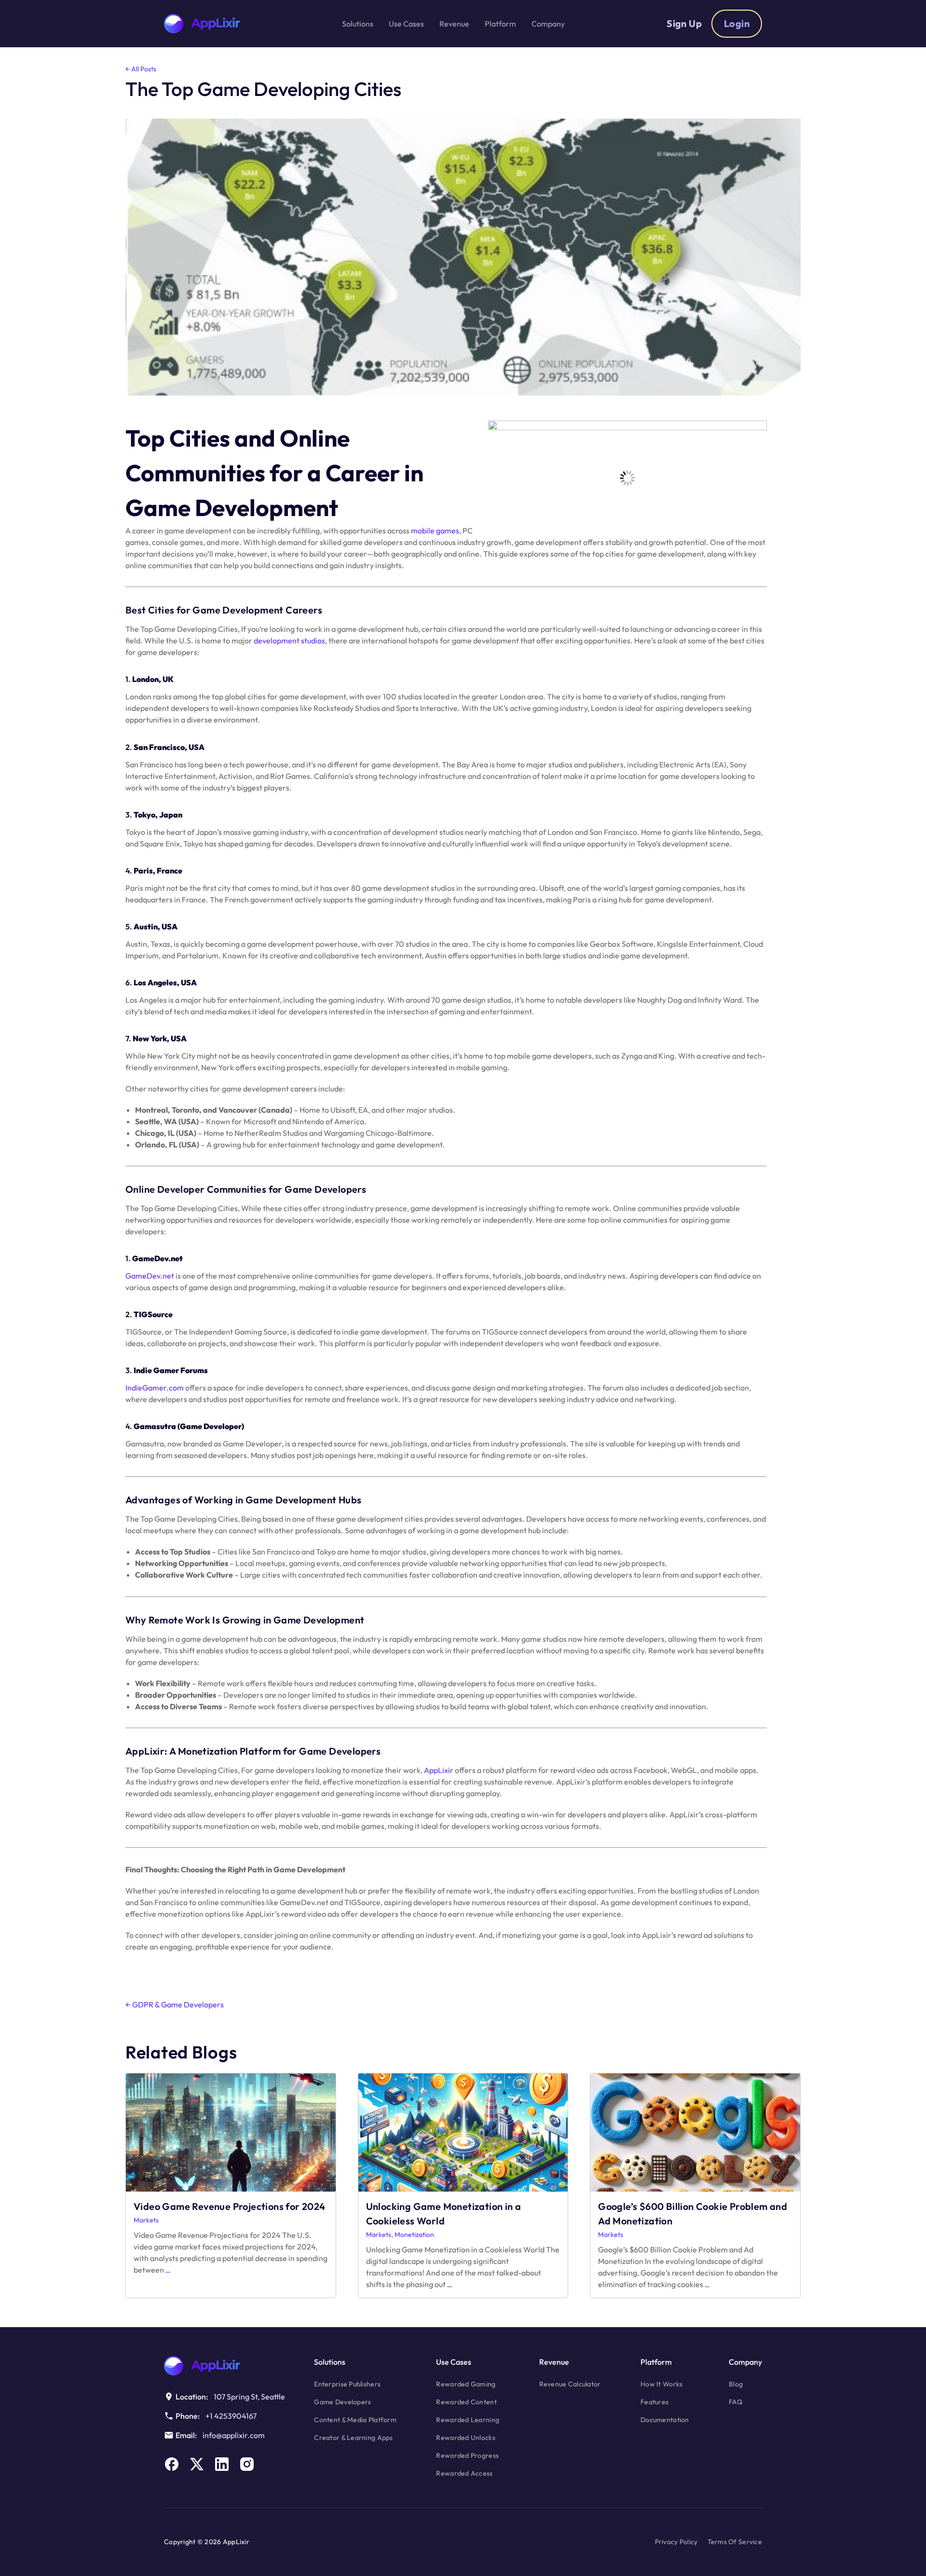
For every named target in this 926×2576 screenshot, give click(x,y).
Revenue (554, 2362)
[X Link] (197, 2464)
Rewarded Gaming (466, 2384)
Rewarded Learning (468, 2420)
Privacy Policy (676, 2542)
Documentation (665, 2420)
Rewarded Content (466, 2402)
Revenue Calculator (570, 2384)
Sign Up (684, 23)
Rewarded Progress (467, 2455)
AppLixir (439, 1770)
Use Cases (454, 2362)
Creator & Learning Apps (353, 2438)
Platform (656, 2362)
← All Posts (141, 69)
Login (737, 23)
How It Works (661, 2384)
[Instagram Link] (247, 2464)
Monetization (414, 2235)
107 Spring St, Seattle (249, 2397)
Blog (736, 2384)
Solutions (330, 2362)
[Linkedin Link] (222, 2464)
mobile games (435, 531)
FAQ (735, 2402)
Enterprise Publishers (347, 2384)
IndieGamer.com (155, 1388)
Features (654, 2402)
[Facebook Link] (172, 2464)
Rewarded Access (464, 2473)
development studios (289, 641)
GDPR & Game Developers (175, 2004)
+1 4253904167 (231, 2416)
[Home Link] (225, 2366)
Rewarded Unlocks (465, 2438)
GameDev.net (150, 1276)
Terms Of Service (735, 2542)
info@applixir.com (234, 2435)
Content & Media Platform (355, 2420)
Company (745, 2362)
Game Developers (342, 2402)
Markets (146, 2220)
